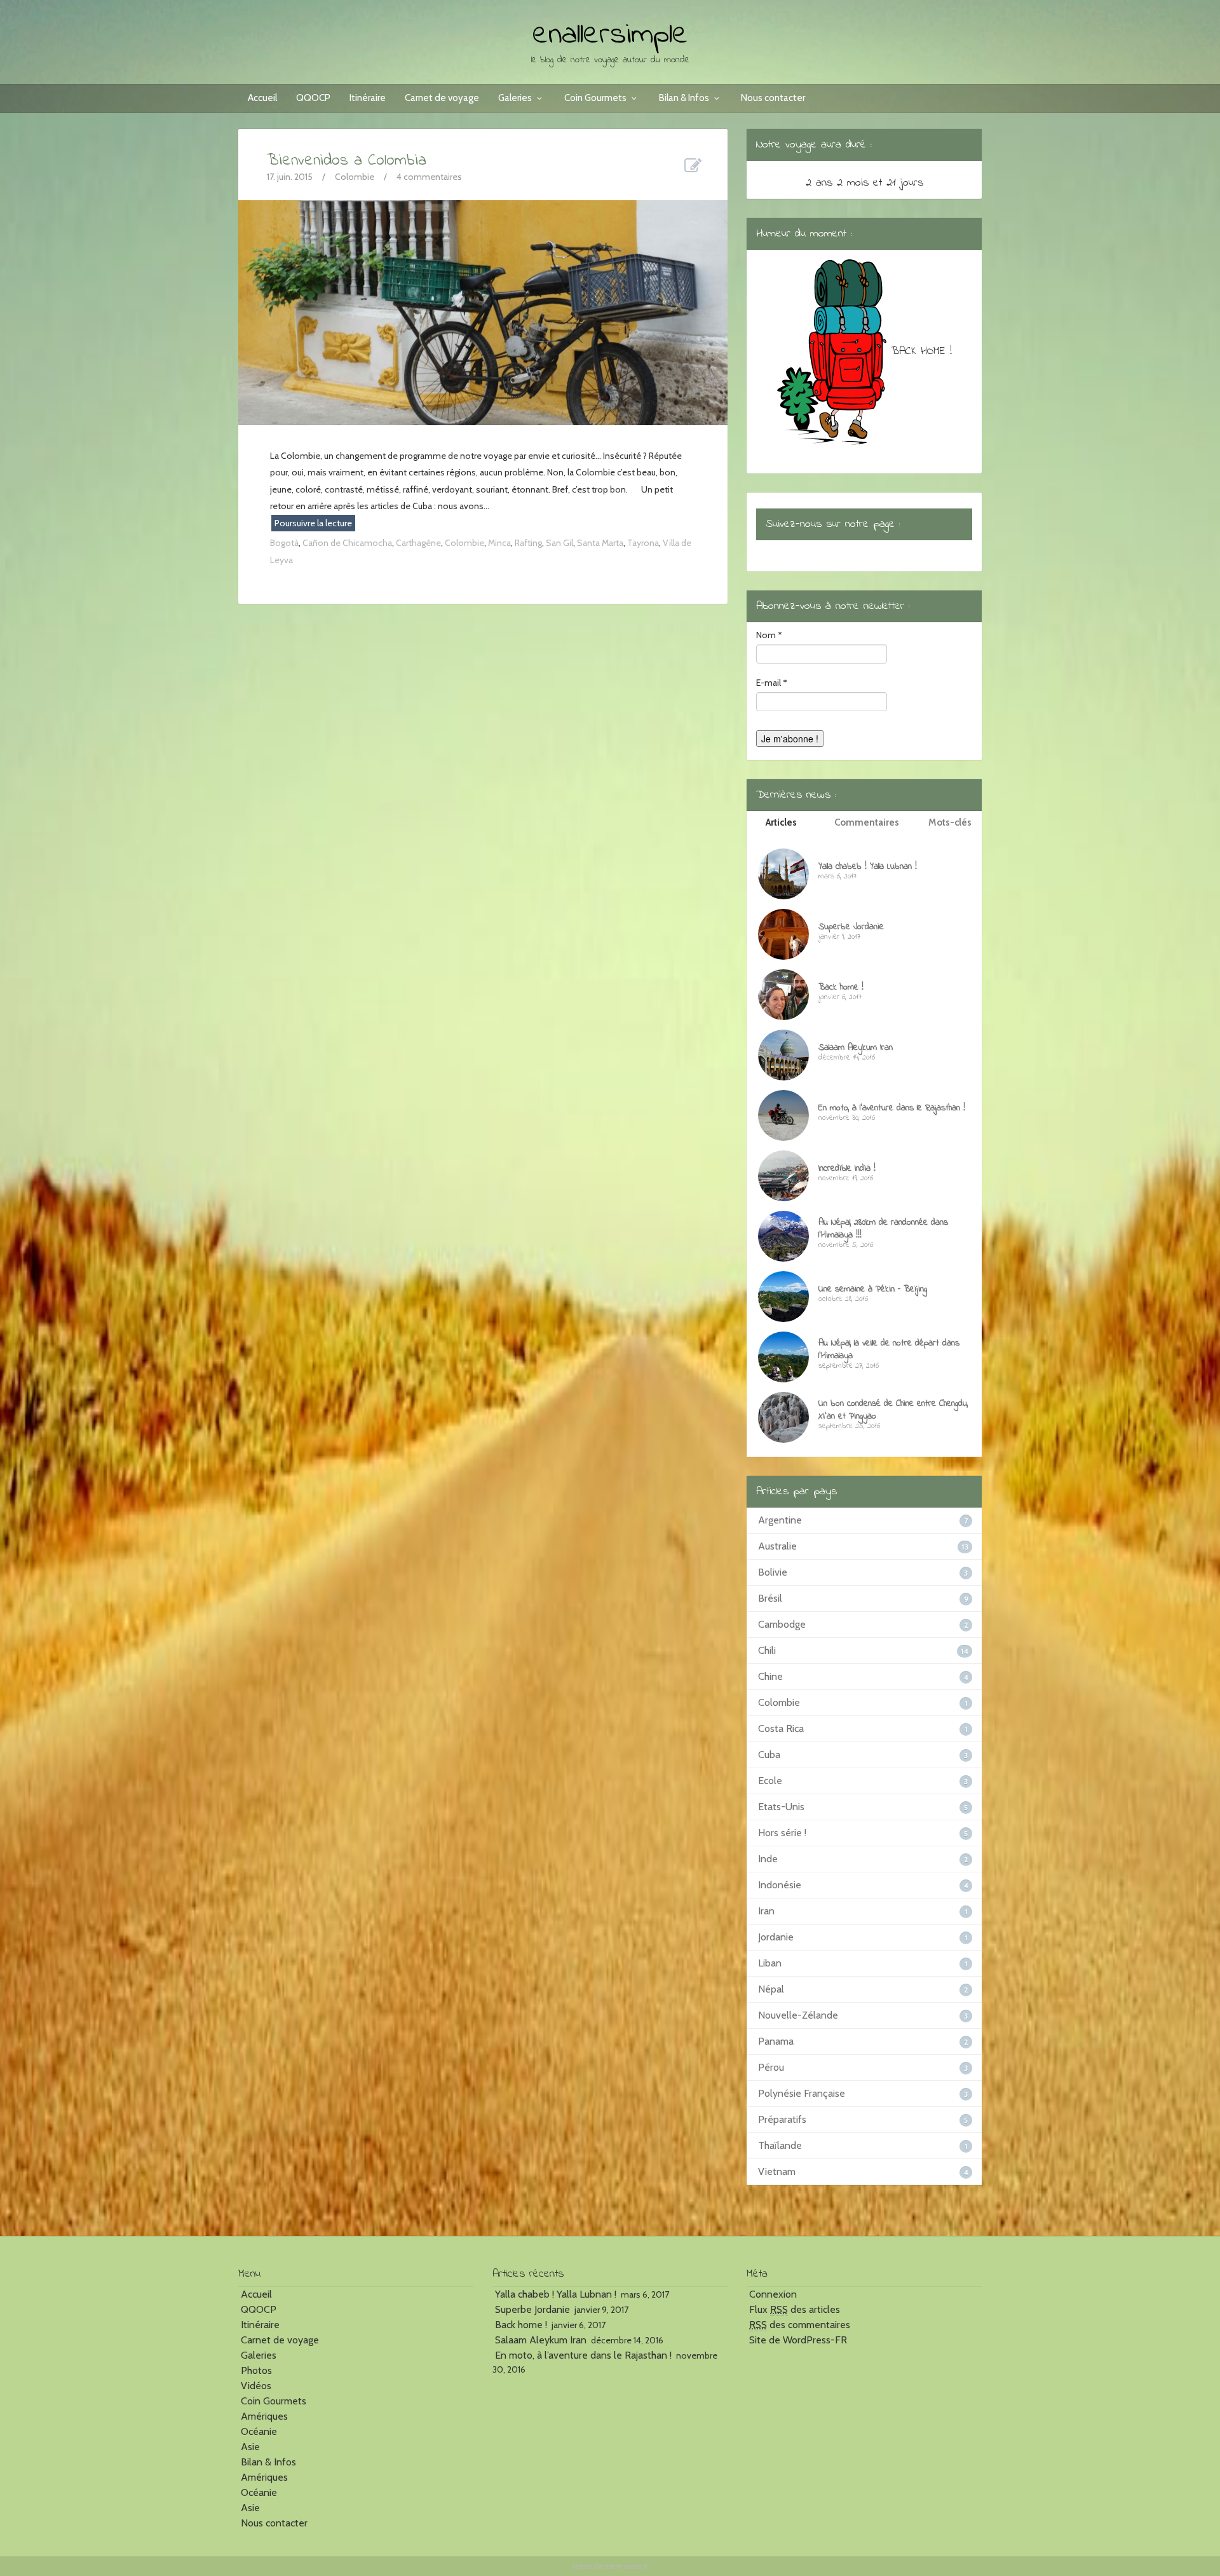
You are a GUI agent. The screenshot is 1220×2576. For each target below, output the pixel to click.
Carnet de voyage (442, 98)
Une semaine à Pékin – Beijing (873, 1289)
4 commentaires (429, 177)
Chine (770, 1676)
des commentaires (800, 2325)
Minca (499, 543)
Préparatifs (782, 2119)
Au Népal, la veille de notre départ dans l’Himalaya (889, 1350)
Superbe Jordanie (851, 927)
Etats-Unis (781, 1807)
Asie (250, 2447)
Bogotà (284, 543)
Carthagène (418, 543)
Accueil (262, 98)
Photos (256, 2370)
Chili (767, 1650)
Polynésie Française (802, 2093)
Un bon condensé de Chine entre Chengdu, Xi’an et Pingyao (893, 1410)
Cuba (769, 1755)
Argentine (780, 1520)
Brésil (770, 1598)
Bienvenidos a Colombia (347, 161)
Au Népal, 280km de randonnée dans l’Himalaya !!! (883, 1229)
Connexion (773, 2294)
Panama (776, 2041)
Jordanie (776, 1937)
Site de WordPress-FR (798, 2340)
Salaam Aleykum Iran (856, 1048)
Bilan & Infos (684, 98)
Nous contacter (773, 98)
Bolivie (773, 1572)
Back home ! (841, 987)
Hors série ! (782, 1833)
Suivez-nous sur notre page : (833, 524)
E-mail (772, 683)
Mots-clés (950, 822)
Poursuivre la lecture (313, 523)
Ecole (770, 1781)
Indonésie (780, 1885)
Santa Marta (600, 543)
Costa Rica (781, 1728)
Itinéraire (368, 98)
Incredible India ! (847, 1169)
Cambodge (782, 1624)
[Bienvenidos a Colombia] (483, 311)
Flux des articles (795, 2309)
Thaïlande (780, 2145)
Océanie (259, 2431)
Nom (769, 635)
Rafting (528, 543)
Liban (770, 1963)
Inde (768, 1859)
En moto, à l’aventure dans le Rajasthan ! (892, 1108)
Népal (771, 1989)
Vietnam (777, 2171)
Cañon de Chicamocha (347, 543)
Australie (777, 1546)
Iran (766, 1911)
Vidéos (256, 2386)
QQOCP (313, 98)
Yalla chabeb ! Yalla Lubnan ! (868, 867)
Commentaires (867, 822)
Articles (781, 822)
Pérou (771, 2067)
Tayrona (643, 543)
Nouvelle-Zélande (798, 2015)
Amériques (264, 2416)
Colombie (355, 177)
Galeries (515, 98)
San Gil (559, 543)
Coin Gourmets (595, 98)
